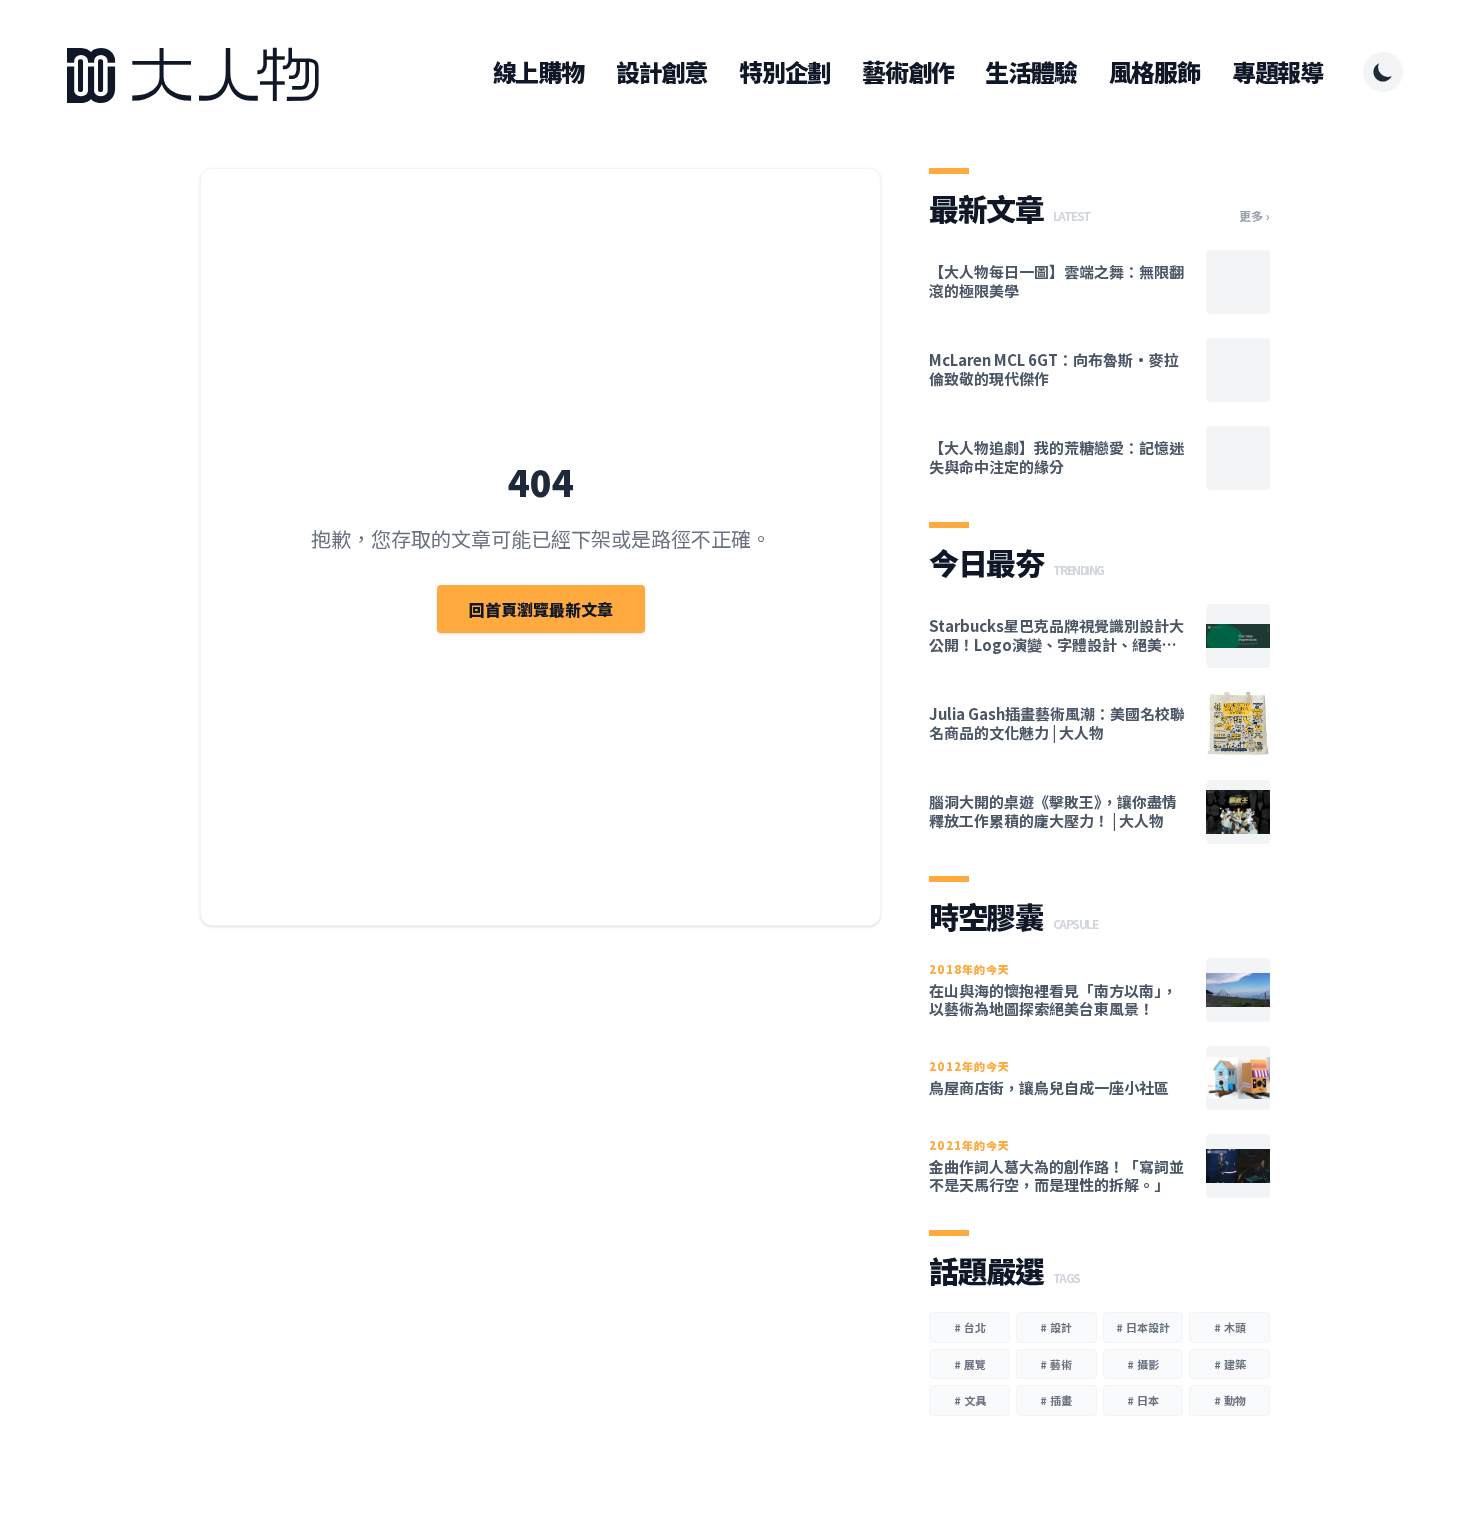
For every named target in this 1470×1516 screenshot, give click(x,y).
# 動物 (1230, 1400)
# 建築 (1230, 1364)
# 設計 (1056, 1327)
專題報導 (1277, 72)
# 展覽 (970, 1364)
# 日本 (1143, 1400)
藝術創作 (907, 72)
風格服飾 (1154, 72)
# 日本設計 (1143, 1327)
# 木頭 (1230, 1327)
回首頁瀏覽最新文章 (541, 609)
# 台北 (970, 1327)
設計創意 (661, 72)
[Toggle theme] (1383, 72)
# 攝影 (1143, 1364)
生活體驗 (1030, 72)
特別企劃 (784, 72)
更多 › (1254, 216)
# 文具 (970, 1400)
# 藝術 (1056, 1364)
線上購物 (538, 72)
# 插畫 (1056, 1400)
